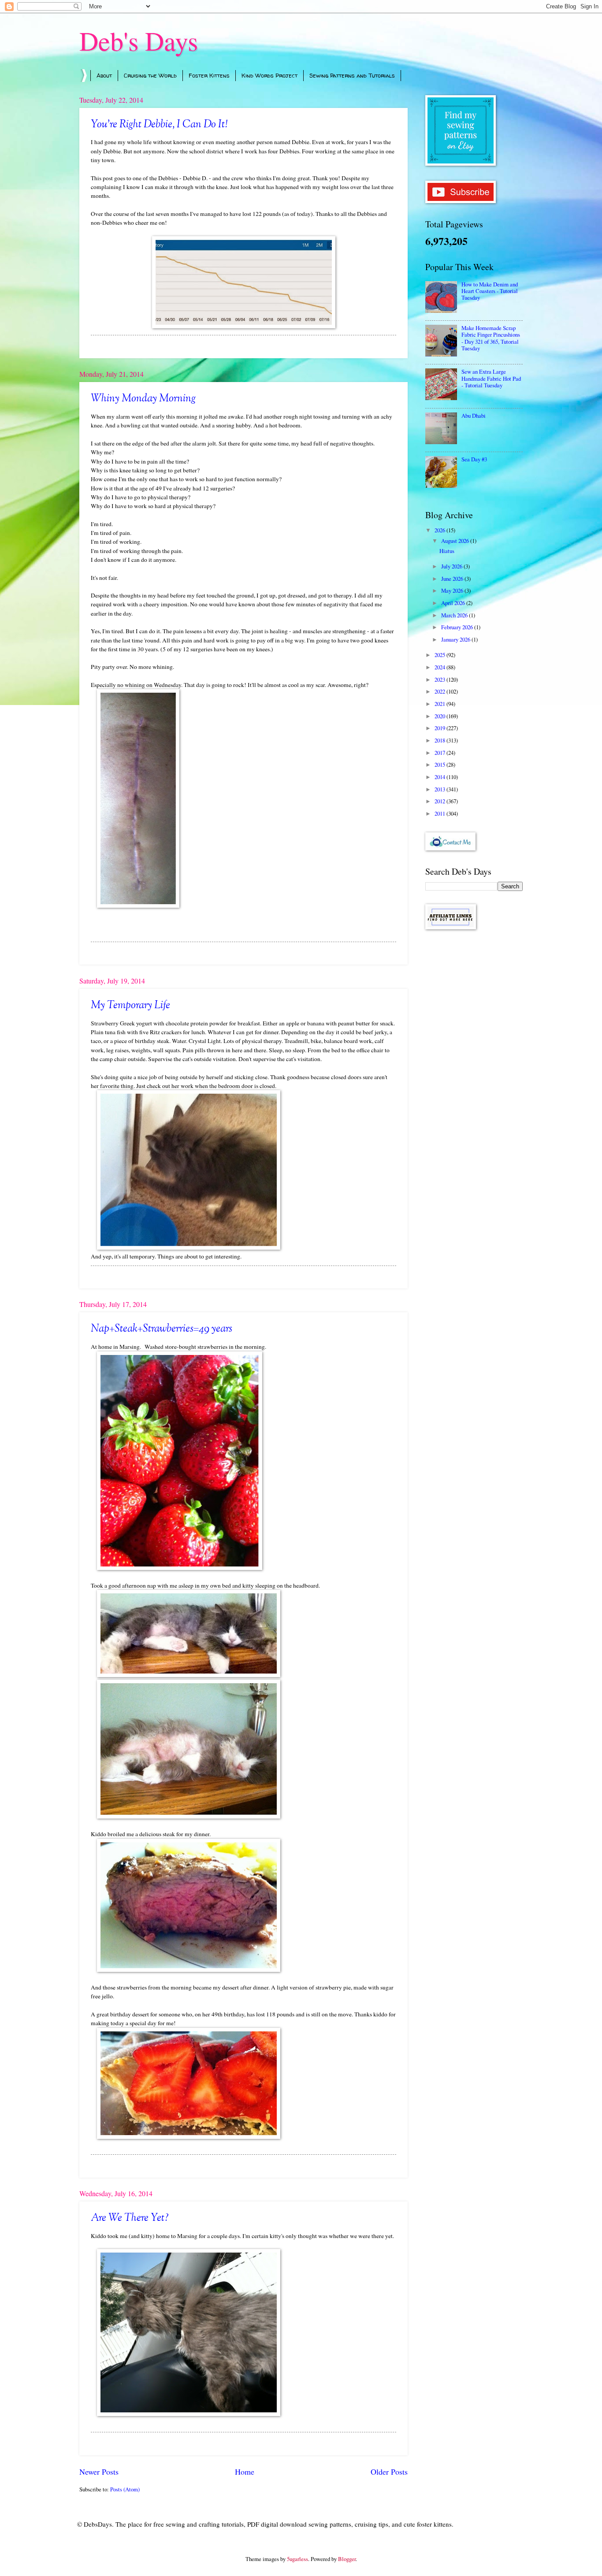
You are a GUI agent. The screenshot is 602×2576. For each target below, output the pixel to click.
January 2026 (456, 639)
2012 (440, 801)
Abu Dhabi (474, 416)
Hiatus (447, 551)
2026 (440, 530)
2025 (440, 655)
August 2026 (456, 541)
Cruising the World (150, 75)
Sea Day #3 (474, 459)
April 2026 (454, 603)
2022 (440, 691)
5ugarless (297, 2559)
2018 (440, 740)
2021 (440, 704)
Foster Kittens (209, 75)
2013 (440, 789)
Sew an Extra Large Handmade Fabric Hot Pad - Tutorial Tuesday (491, 378)
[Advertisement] (474, 1076)
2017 (440, 753)
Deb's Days (139, 41)
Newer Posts (99, 2472)
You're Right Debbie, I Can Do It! (159, 125)
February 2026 (458, 627)
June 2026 (453, 579)
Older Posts (389, 2472)
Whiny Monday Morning (143, 399)
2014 (440, 777)
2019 (440, 728)
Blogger (347, 2559)
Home (245, 2472)
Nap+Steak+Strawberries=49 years (162, 1329)
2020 (440, 716)
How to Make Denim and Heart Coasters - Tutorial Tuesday (490, 291)
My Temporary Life (130, 1006)
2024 (440, 667)
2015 (440, 765)
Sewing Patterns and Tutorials (352, 75)
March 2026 (455, 615)
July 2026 (452, 566)
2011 (440, 813)
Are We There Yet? (130, 2218)
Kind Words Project (269, 75)
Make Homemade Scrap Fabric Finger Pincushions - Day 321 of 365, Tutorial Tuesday (491, 338)
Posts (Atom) (125, 2489)
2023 (440, 679)
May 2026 (453, 590)
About (104, 75)
